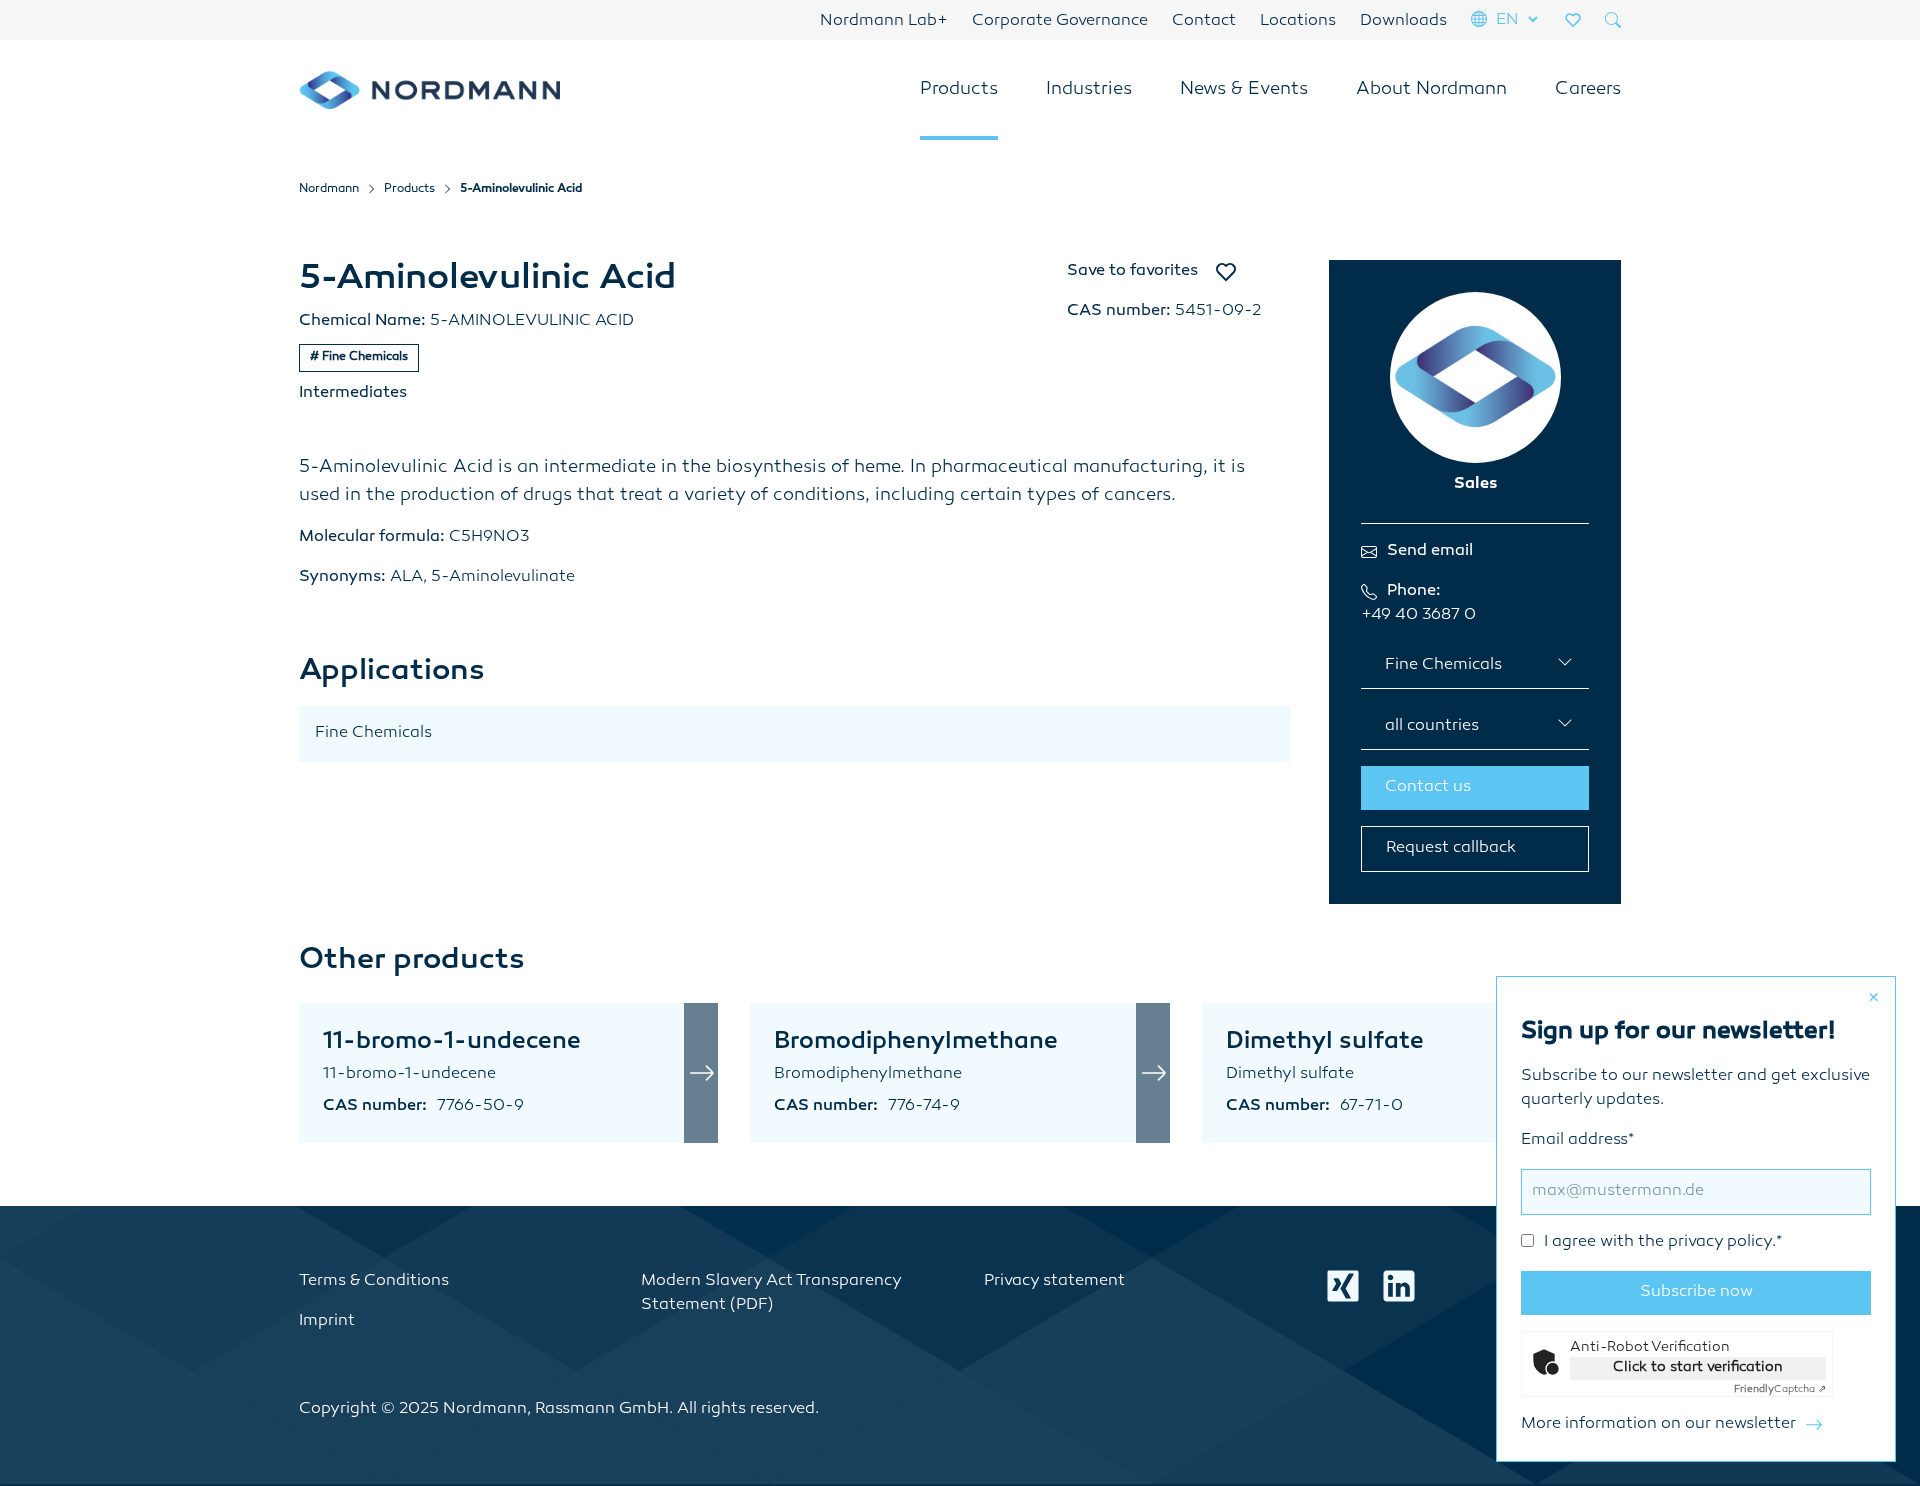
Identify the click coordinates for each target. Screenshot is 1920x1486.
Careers (1588, 90)
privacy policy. (1722, 1242)
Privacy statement (1054, 1281)
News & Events (1244, 90)
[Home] (429, 90)
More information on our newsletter (1658, 1424)
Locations (1298, 21)
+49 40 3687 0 (1418, 615)
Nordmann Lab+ (884, 21)
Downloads (1403, 21)
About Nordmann (1431, 90)
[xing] (1343, 1286)
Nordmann (329, 189)
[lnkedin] (1399, 1286)
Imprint (327, 1321)
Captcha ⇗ (1780, 1389)
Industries (1089, 90)
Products (959, 90)
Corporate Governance (1060, 21)
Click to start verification (1698, 1367)
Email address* (1651, 1191)
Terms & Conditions (374, 1281)
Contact (1204, 21)
